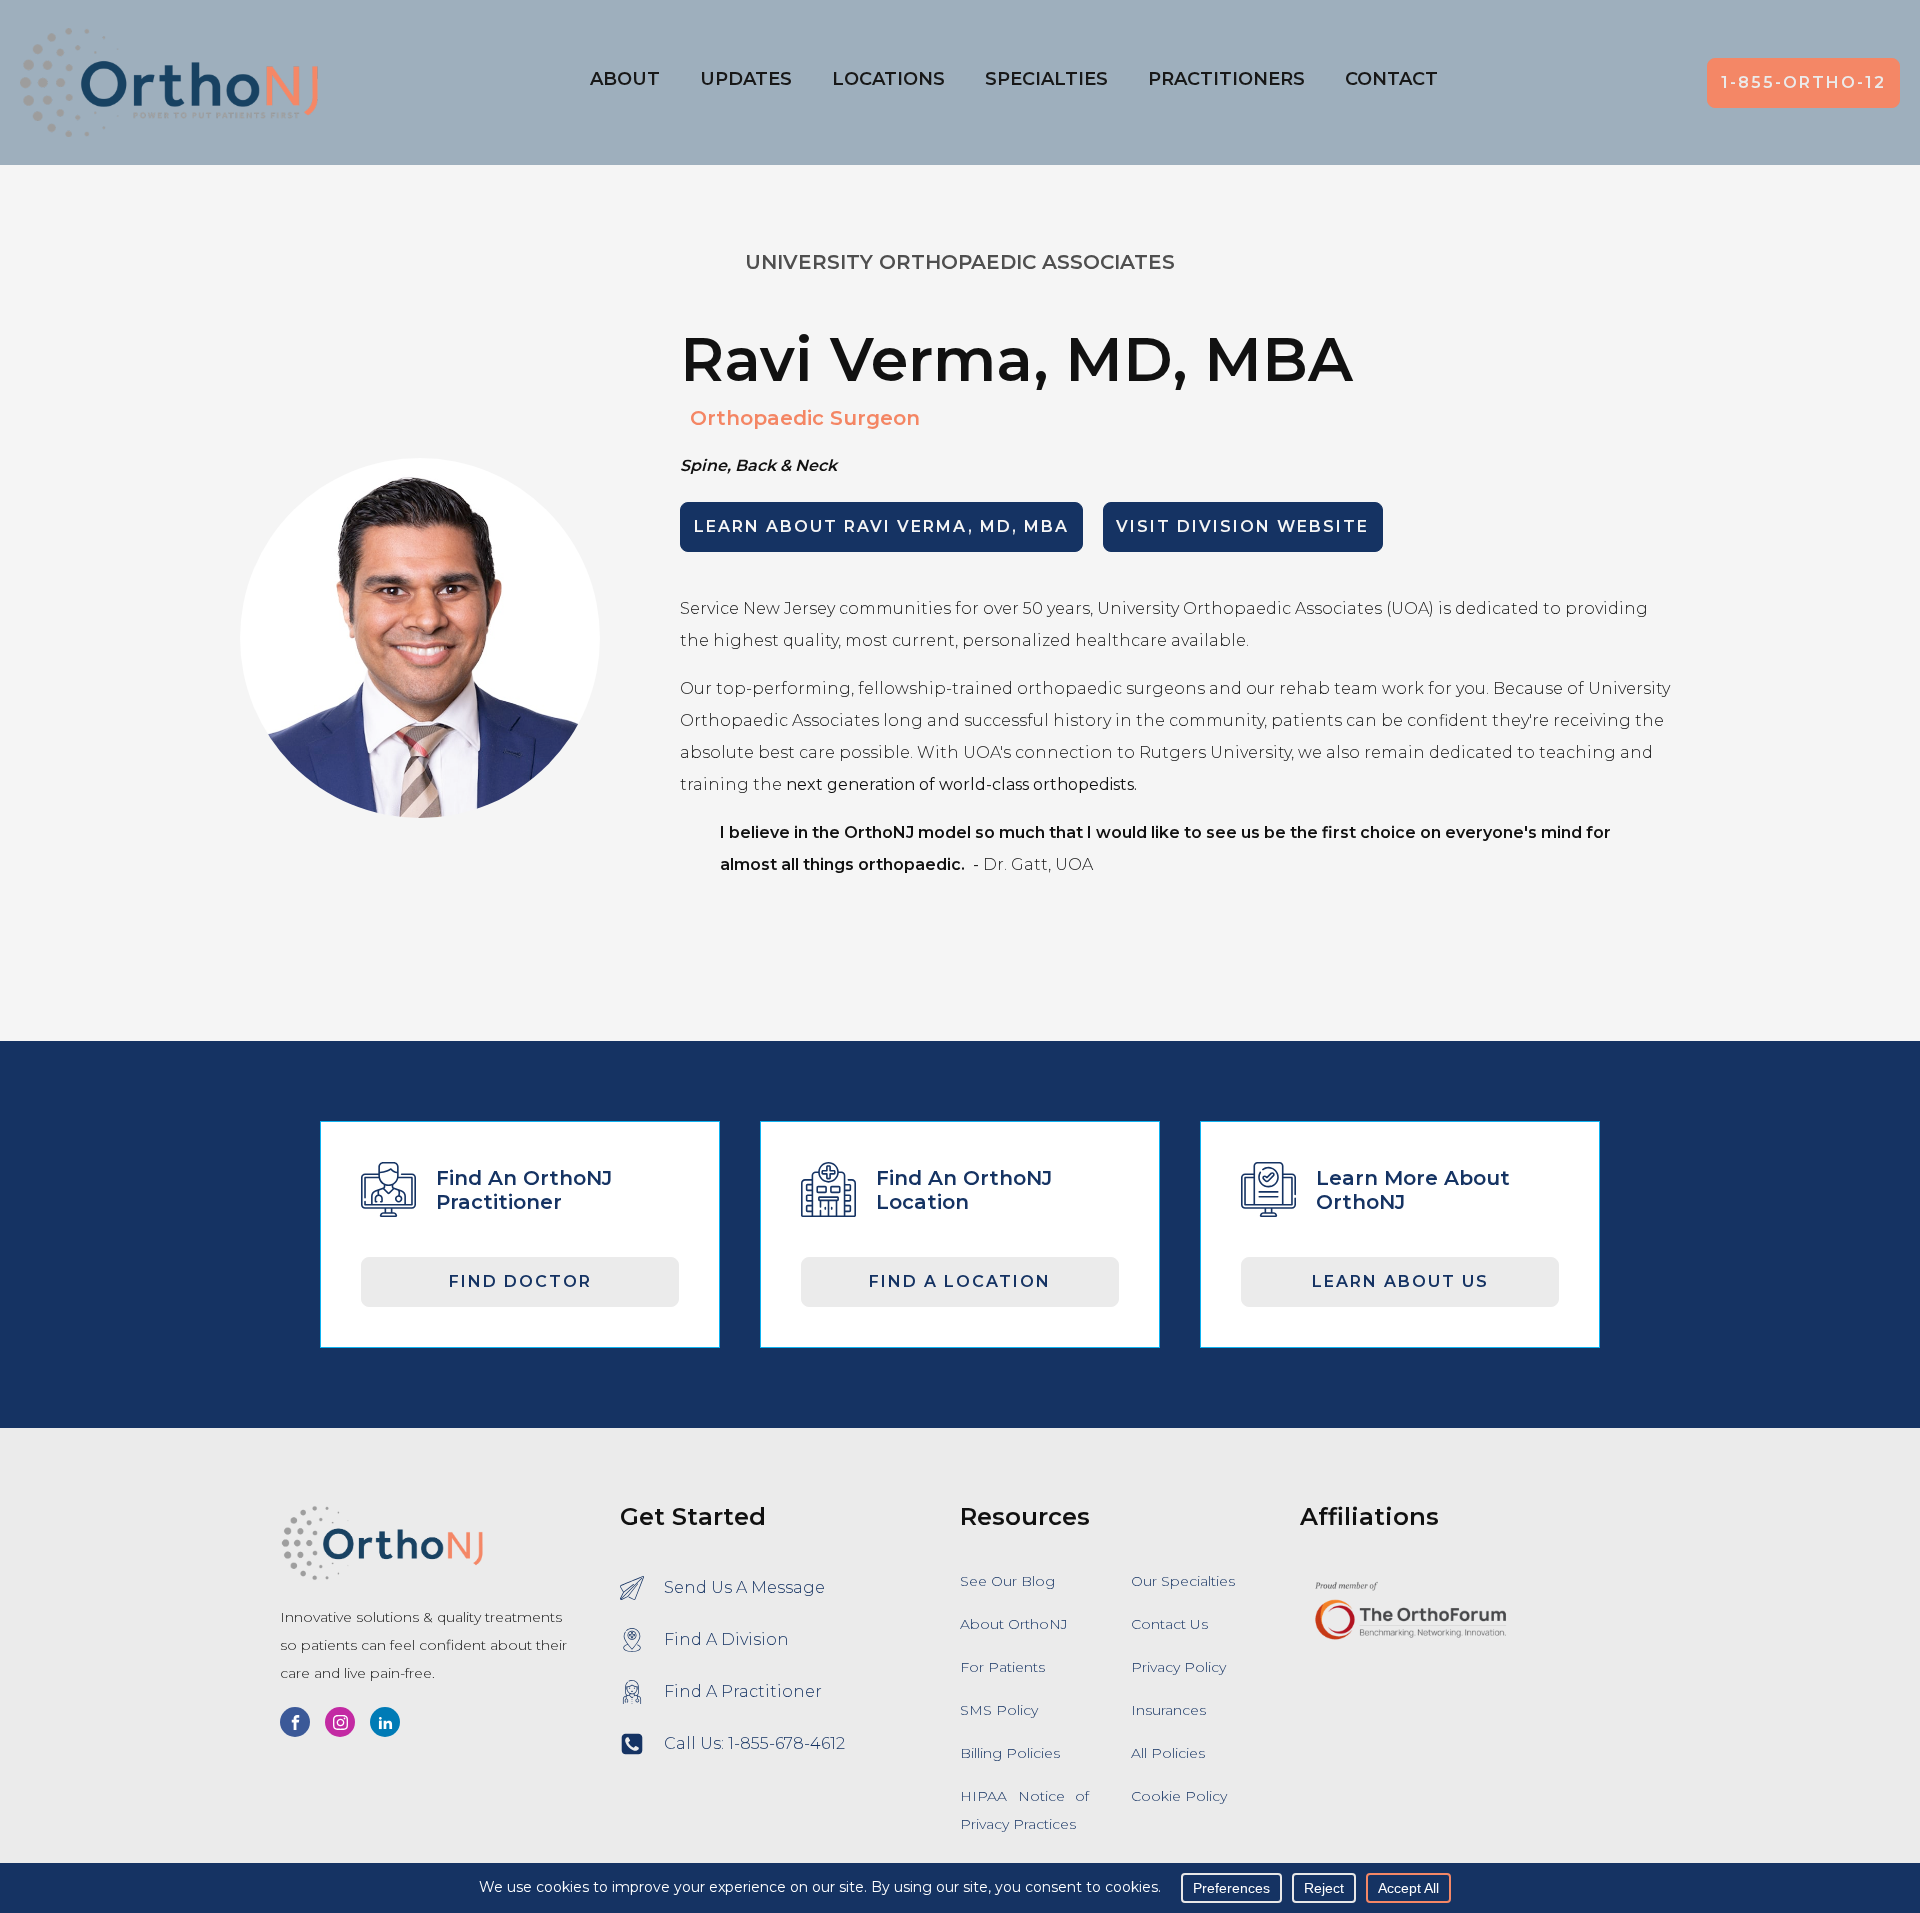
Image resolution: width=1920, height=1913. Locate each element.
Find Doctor (520, 1281)
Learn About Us (1400, 1281)
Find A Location (960, 1281)
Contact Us (1169, 1624)
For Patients (1002, 1667)
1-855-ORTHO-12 (1803, 82)
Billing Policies (1010, 1753)
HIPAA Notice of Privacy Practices (1024, 1810)
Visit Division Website (1242, 526)
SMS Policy (999, 1710)
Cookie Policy (1179, 1796)
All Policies (1168, 1753)
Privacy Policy (1178, 1667)
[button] (888, 83)
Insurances (1168, 1710)
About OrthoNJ (1014, 1624)
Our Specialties (1183, 1581)
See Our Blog (1007, 1581)
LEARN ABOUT (881, 526)
